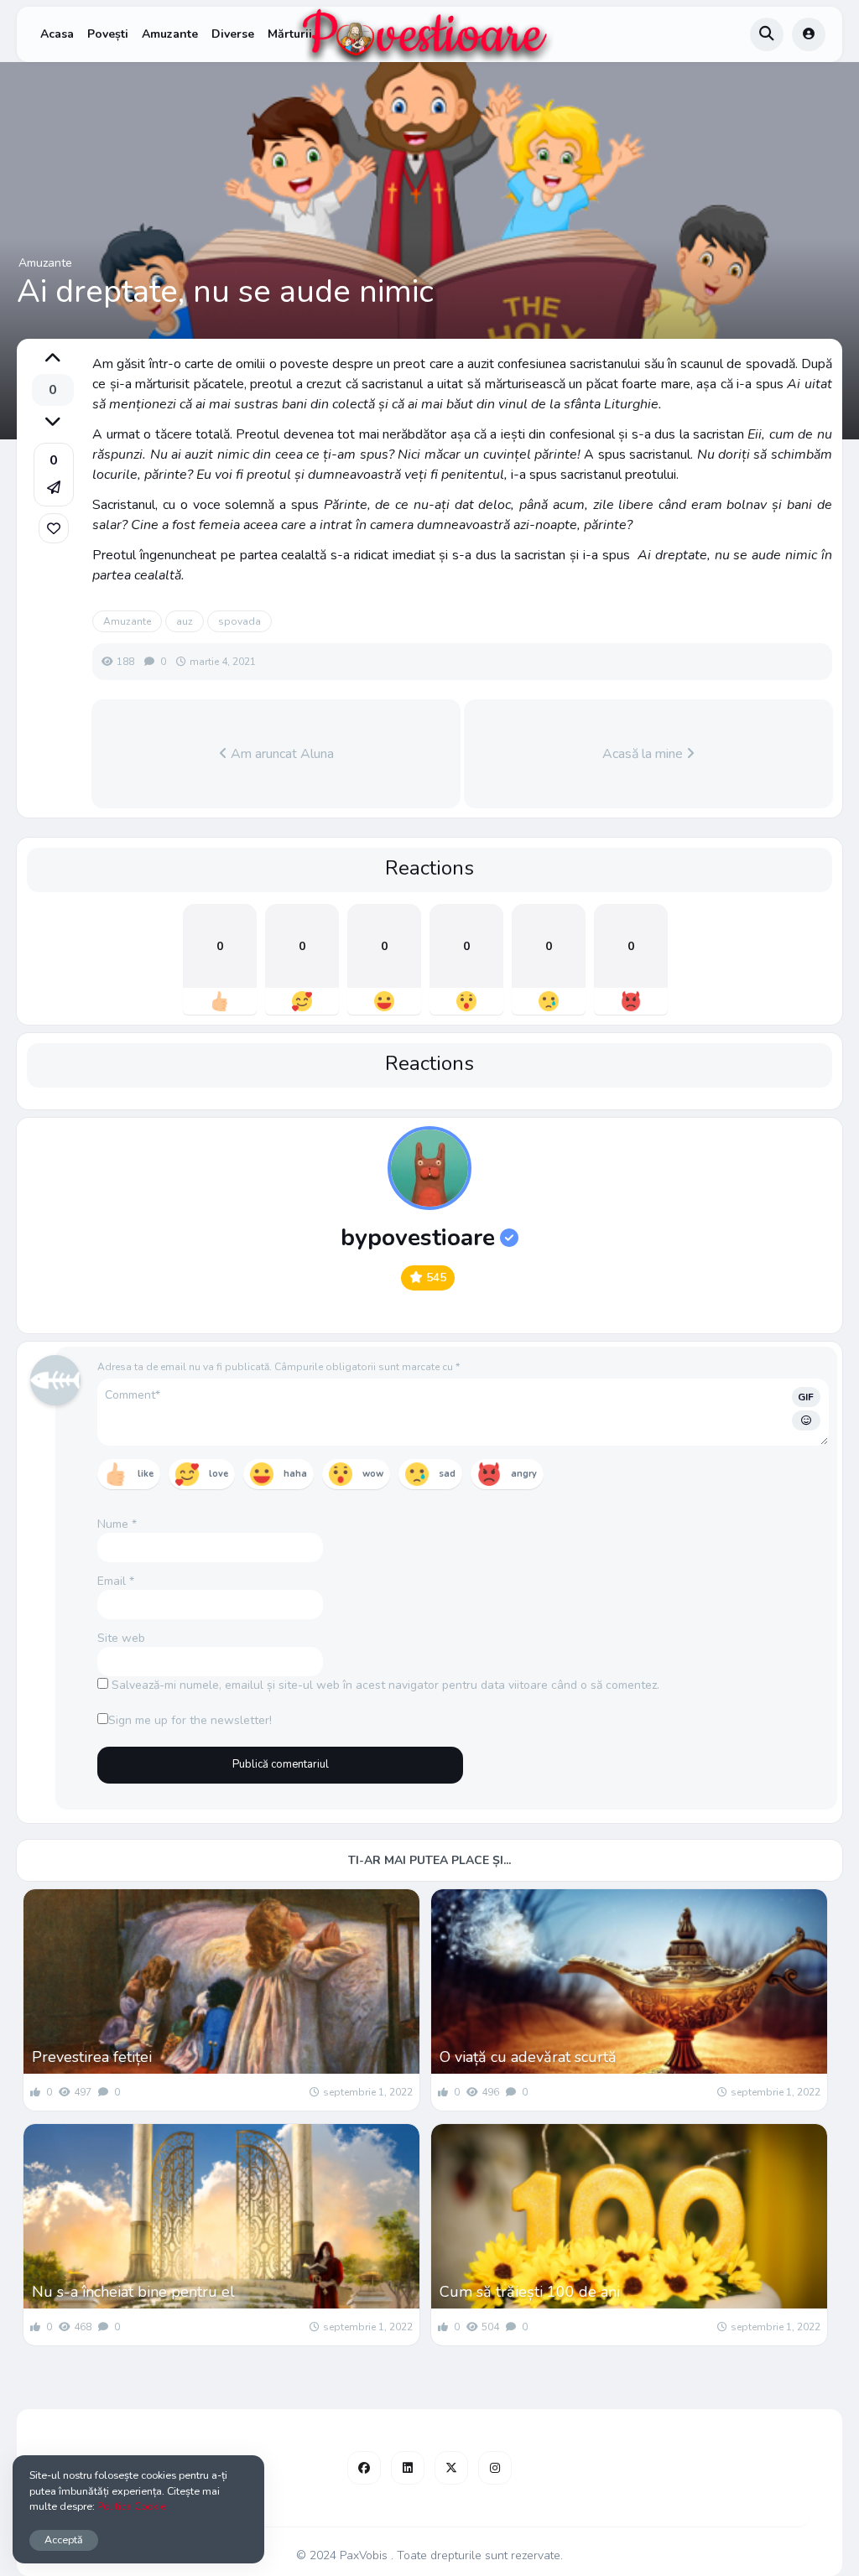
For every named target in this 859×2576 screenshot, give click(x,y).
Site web (121, 1638)
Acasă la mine (644, 754)
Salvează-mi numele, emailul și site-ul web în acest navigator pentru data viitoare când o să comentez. (385, 1685)
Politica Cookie (132, 2506)
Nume (117, 1524)
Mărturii (290, 34)
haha (295, 1474)
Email (116, 1581)
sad (447, 1474)
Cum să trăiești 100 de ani (530, 2292)
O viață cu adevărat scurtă (528, 2057)
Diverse (233, 34)
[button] (54, 475)
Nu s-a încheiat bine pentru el (133, 2292)
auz (185, 621)
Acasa (57, 34)
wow (373, 1474)
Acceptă (64, 2540)
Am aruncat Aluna (281, 754)
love (219, 1474)
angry (524, 1474)
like (146, 1474)
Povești (108, 34)
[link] (54, 528)
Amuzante (170, 34)
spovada (239, 621)
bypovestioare (418, 1238)
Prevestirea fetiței (92, 2057)
